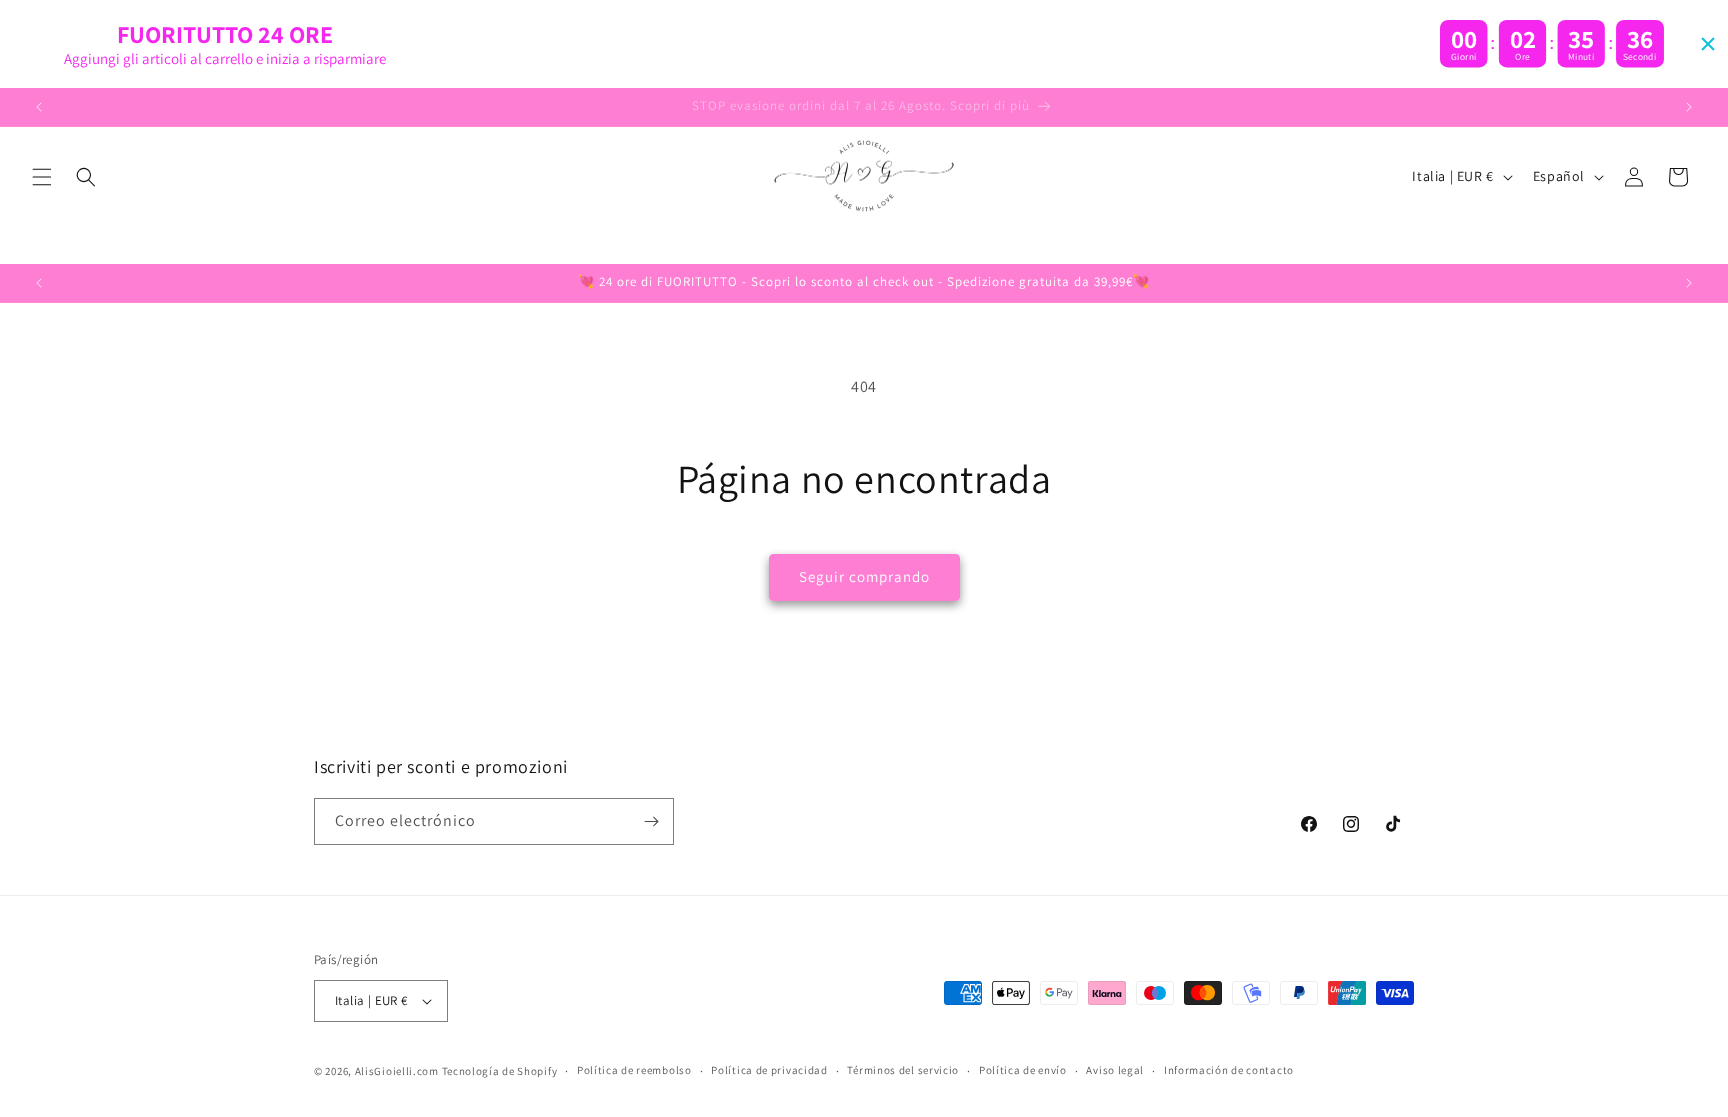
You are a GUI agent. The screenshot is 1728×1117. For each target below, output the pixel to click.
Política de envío (1023, 1070)
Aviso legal (1115, 1070)
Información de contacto (1229, 1070)
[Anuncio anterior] (39, 107)
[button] (42, 177)
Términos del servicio (903, 1070)
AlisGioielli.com (398, 1071)
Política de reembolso (634, 1070)
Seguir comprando (864, 576)
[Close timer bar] (1708, 44)
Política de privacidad (769, 1070)
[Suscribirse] (651, 821)
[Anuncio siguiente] (1689, 107)
